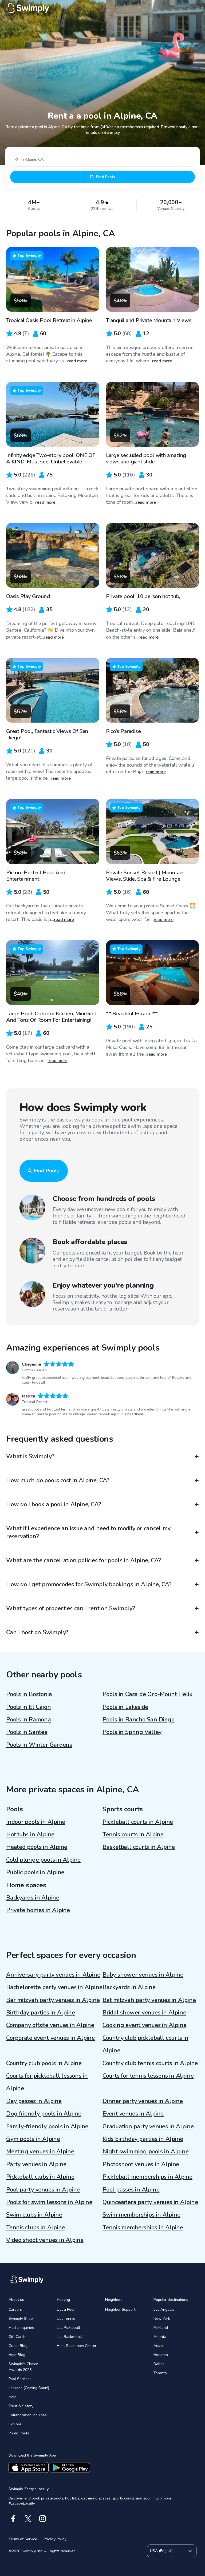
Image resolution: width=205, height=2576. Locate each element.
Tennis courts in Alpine (133, 1834)
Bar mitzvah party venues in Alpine (53, 2000)
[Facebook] (13, 2519)
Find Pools (105, 177)
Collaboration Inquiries (28, 2415)
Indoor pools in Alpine (36, 1822)
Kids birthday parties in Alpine (143, 2139)
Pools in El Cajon (28, 1707)
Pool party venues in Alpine (43, 2190)
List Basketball (69, 2337)
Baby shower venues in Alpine (143, 1975)
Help (13, 2397)
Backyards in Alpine (33, 1898)
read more (77, 361)
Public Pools (19, 2433)
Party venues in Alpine (36, 2164)
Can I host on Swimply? (37, 1632)
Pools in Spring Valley (132, 1732)
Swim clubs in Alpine (34, 2215)
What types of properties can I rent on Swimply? (71, 1608)
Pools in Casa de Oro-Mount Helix (147, 1694)
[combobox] (102, 159)
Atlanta (160, 2337)
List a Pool (66, 2309)
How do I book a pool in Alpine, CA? (54, 1504)
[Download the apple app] (29, 2467)
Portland (161, 2328)
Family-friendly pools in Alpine (47, 2126)
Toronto (160, 2373)
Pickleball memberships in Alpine (147, 2177)
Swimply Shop (21, 2319)
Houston (161, 2355)
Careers (15, 2309)
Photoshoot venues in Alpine (141, 2164)
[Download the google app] (70, 2467)
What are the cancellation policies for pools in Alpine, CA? (84, 1560)
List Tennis (66, 2319)
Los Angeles (164, 2309)
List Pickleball (68, 2328)
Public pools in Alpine (35, 1872)
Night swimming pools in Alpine (145, 2152)
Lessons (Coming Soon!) (29, 2388)
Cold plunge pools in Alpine (43, 1860)
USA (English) (162, 2551)
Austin (159, 2346)
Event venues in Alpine (133, 2114)
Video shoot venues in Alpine (45, 2240)
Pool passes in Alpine (131, 2190)
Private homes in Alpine (38, 1910)
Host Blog (17, 2355)
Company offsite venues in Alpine (50, 2025)
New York (162, 2319)
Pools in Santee (27, 1732)
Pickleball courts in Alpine (138, 1822)
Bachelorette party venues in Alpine (54, 1987)
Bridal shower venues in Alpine (144, 2013)
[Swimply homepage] (102, 8)
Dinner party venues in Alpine (143, 2101)
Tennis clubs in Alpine (36, 2228)
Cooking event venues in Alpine (144, 2025)
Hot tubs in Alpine (30, 1834)
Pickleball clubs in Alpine (40, 2177)
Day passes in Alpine (34, 2101)
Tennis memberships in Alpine (143, 2228)
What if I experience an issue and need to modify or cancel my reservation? (88, 1532)
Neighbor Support (120, 2309)
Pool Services (20, 2379)
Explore (15, 2424)
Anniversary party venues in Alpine (53, 1975)
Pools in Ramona (29, 1720)
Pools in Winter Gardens (39, 1745)
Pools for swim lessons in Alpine (49, 2202)
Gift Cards (17, 2337)
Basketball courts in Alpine (139, 1847)
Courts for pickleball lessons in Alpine (47, 2082)
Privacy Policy (55, 2539)
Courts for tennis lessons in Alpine (148, 2076)
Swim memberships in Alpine (141, 2215)
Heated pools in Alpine (37, 1847)
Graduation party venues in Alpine (148, 2126)
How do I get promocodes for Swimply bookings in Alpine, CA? (89, 1584)
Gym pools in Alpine (33, 2139)
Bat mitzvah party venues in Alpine (149, 2000)
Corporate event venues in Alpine (50, 2038)
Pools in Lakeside (125, 1707)
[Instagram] (43, 2519)
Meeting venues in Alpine (40, 2152)
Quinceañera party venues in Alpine (150, 2202)
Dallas (159, 2364)
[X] (28, 2519)
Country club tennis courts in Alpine (150, 2063)
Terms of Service (23, 2539)
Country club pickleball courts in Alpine (145, 2044)
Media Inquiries (21, 2328)
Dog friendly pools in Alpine (44, 2114)
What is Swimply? (30, 1456)
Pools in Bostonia (29, 1694)
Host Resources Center (77, 2346)
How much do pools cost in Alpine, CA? (58, 1480)
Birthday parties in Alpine (40, 2013)
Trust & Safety (21, 2406)
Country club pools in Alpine (44, 2063)
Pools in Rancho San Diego (139, 1720)
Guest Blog (18, 2346)
